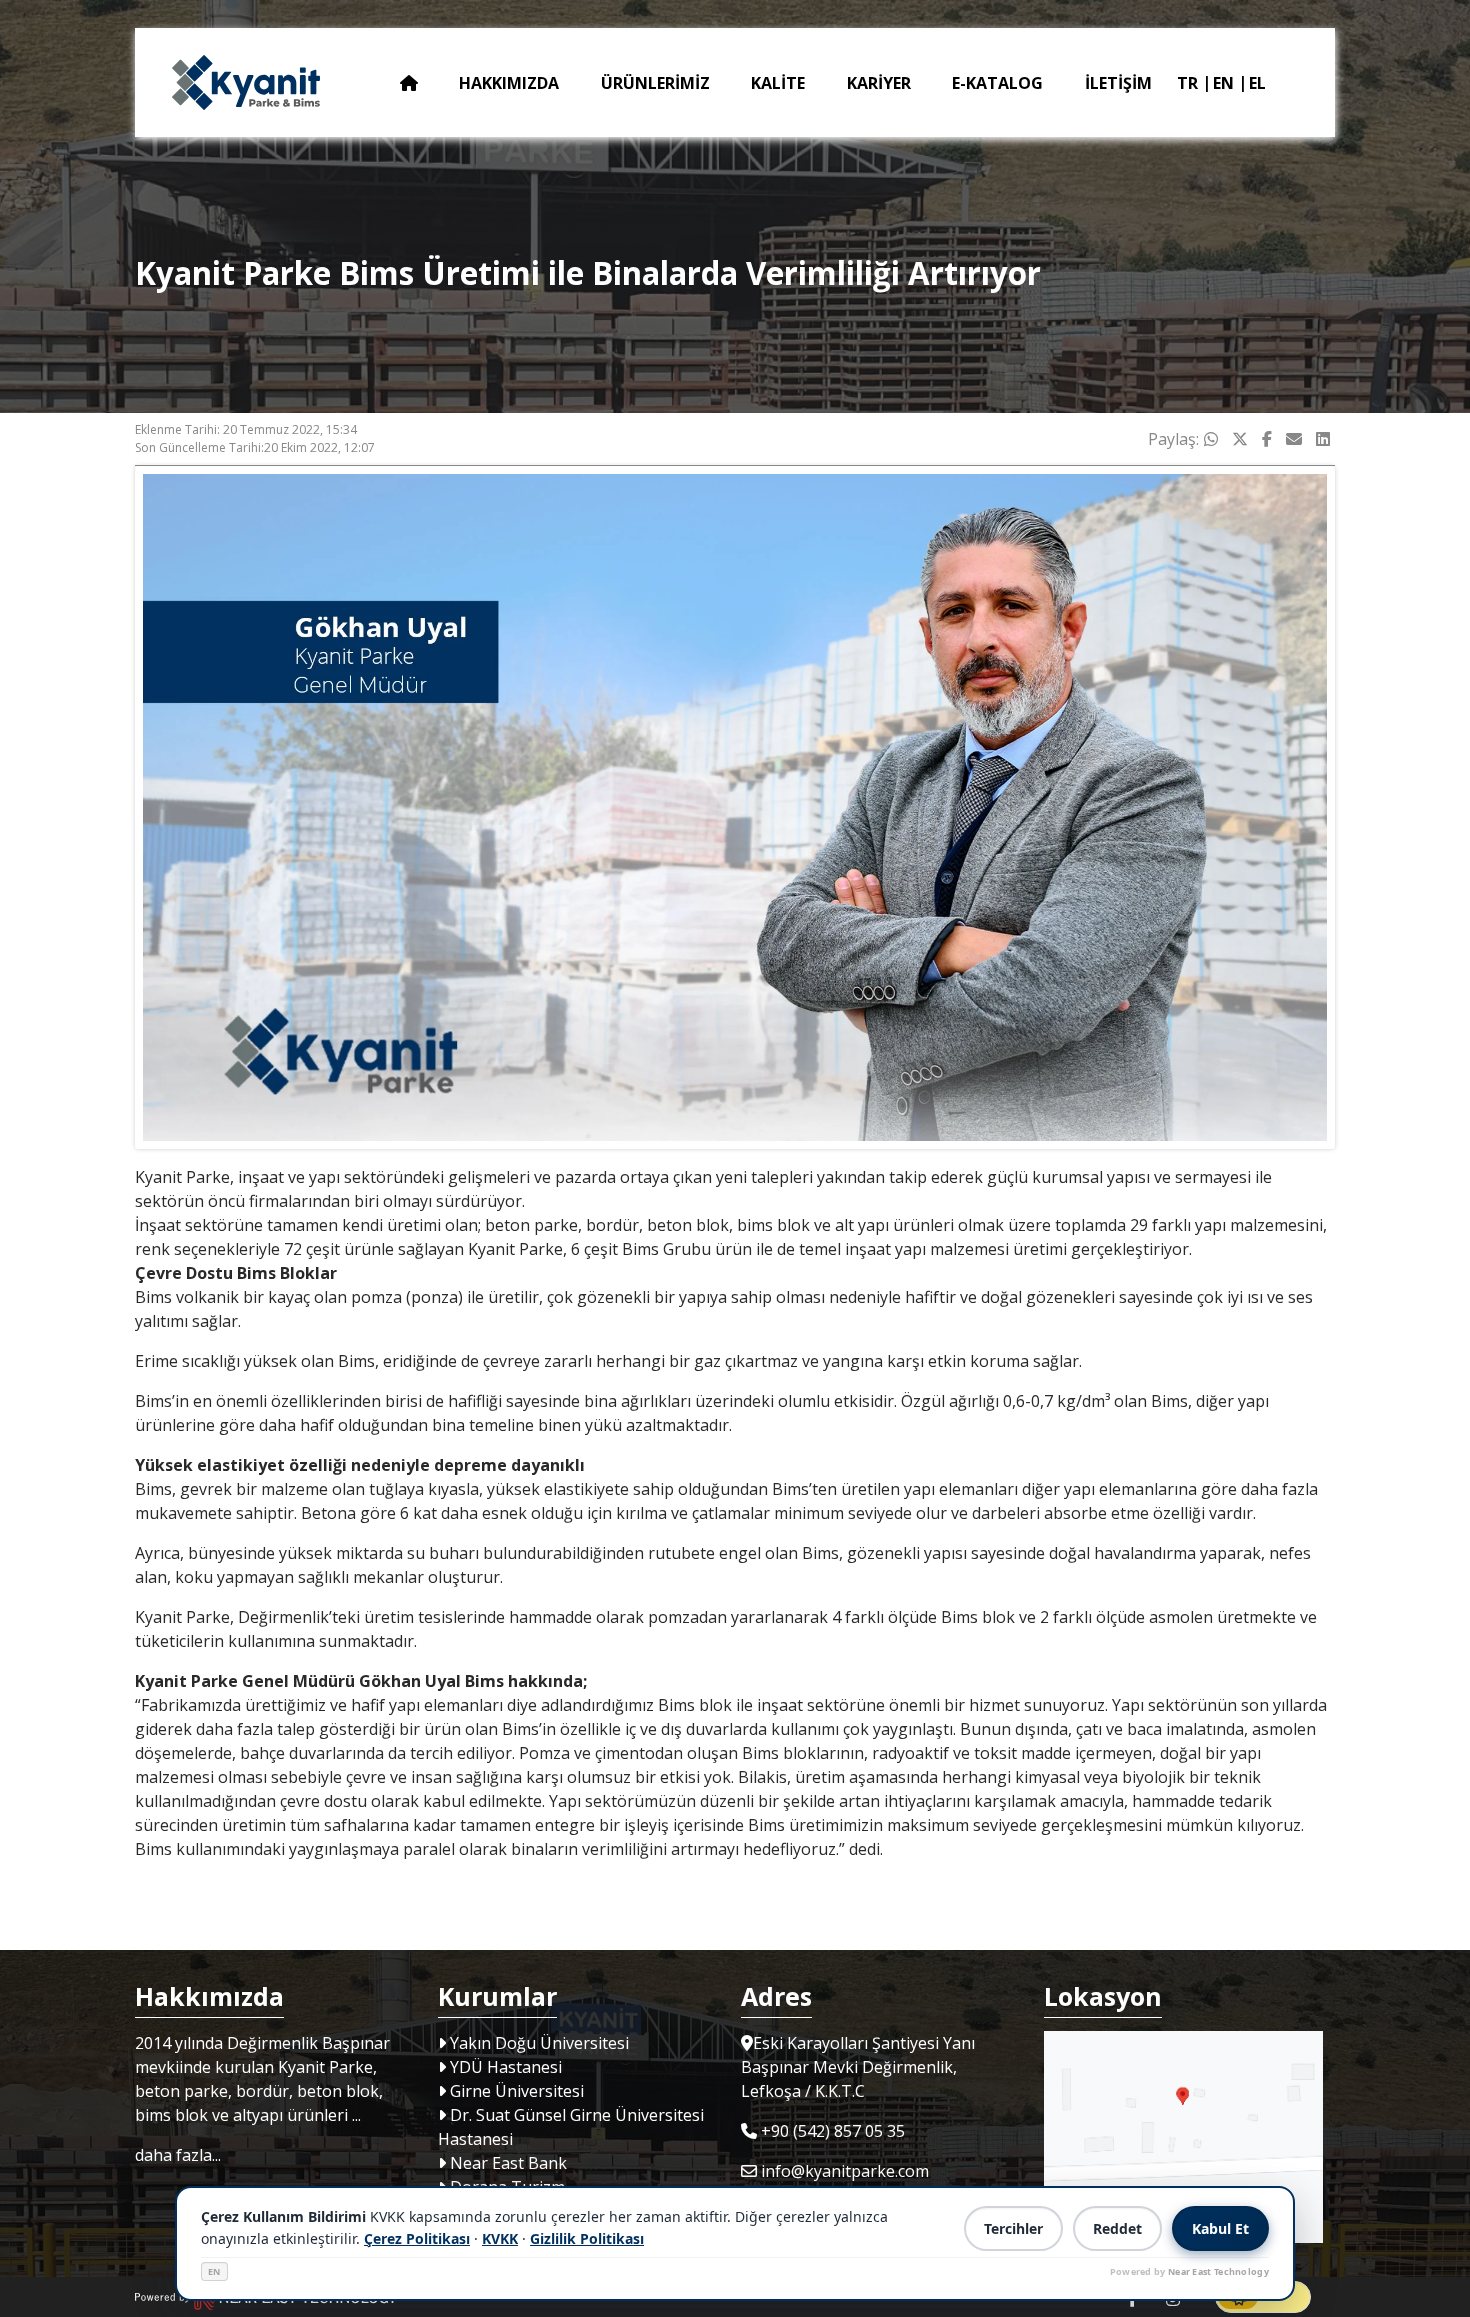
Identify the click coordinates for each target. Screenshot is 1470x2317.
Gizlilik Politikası (587, 2238)
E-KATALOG (997, 83)
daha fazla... (178, 2155)
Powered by (1189, 2271)
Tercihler (1013, 2228)
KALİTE (778, 83)
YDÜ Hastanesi (504, 2067)
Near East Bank (506, 2163)
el (1257, 83)
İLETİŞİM (1118, 83)
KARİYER (879, 83)
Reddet (1117, 2228)
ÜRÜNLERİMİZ (655, 83)
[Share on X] (1240, 439)
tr (1187, 83)
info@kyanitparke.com (845, 2171)
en (1223, 83)
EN (214, 2271)
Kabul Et (1220, 2228)
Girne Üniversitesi (515, 2091)
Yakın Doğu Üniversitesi (537, 2043)
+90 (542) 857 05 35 (833, 2131)
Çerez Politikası (417, 2238)
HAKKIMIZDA (509, 83)
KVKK (500, 2238)
